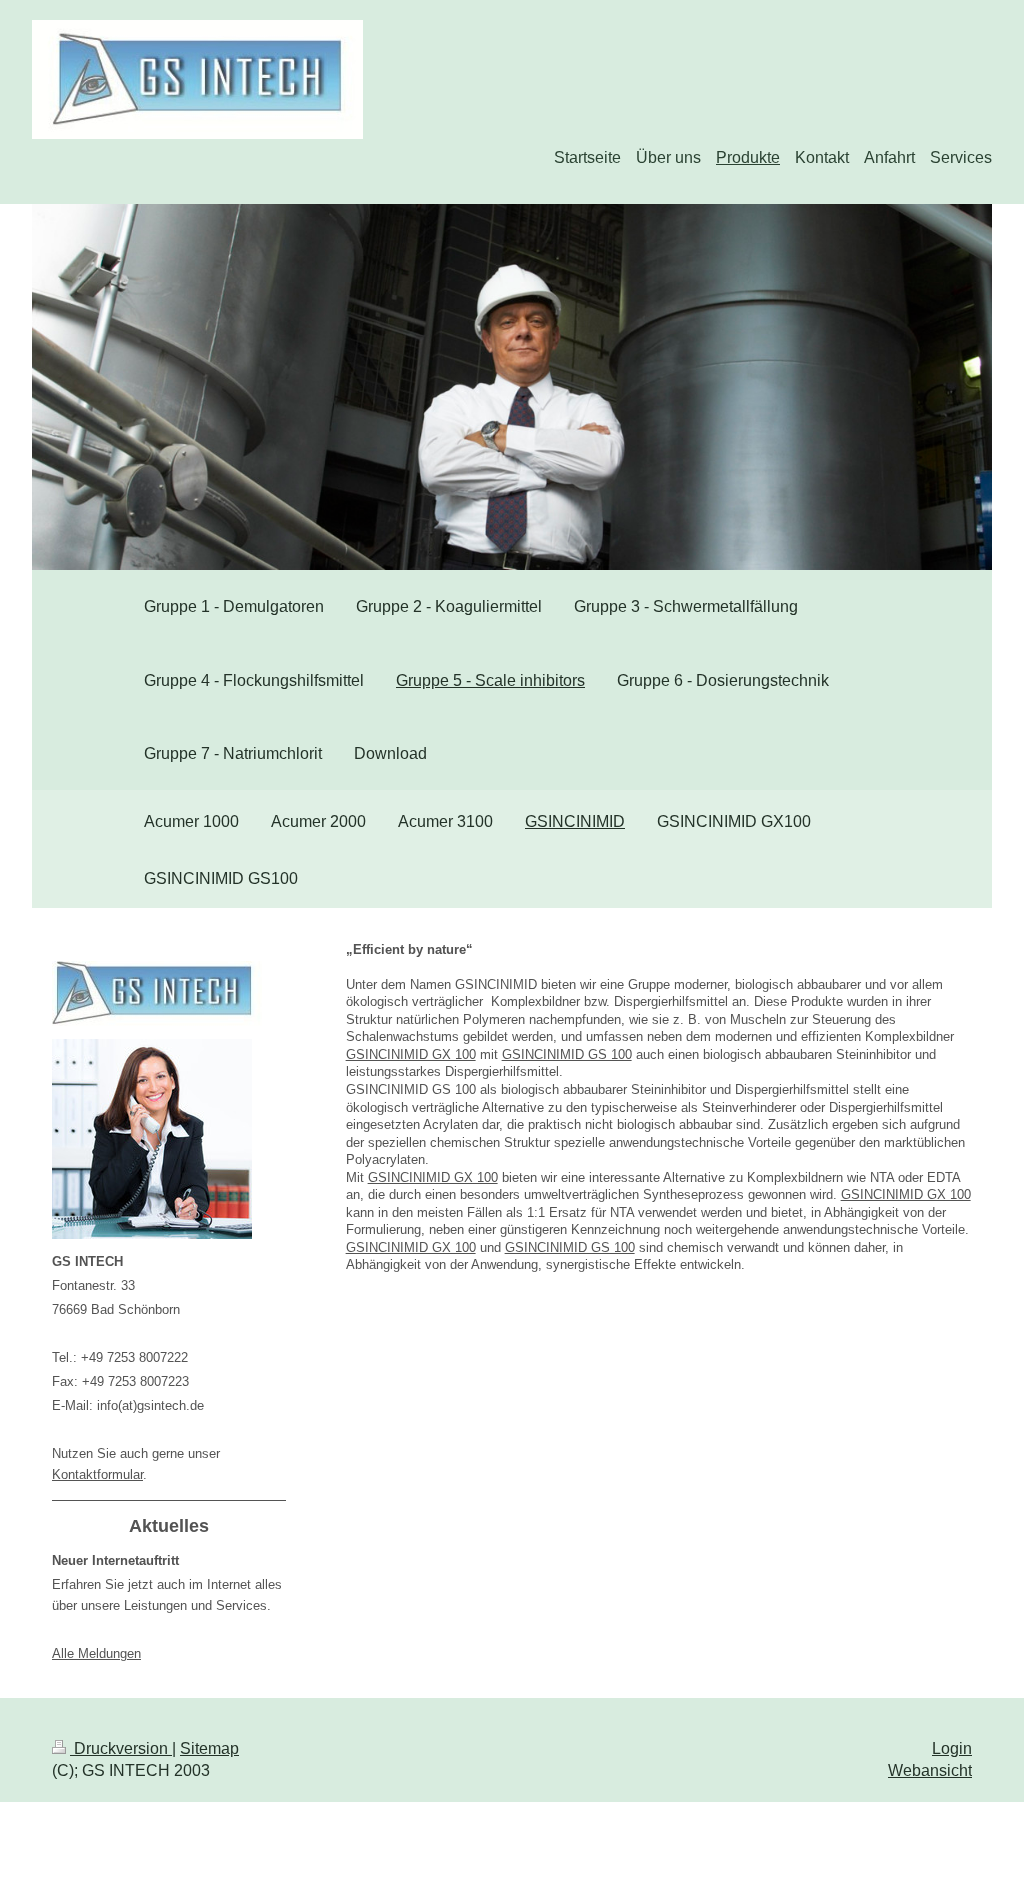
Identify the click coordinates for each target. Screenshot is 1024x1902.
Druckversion (121, 1748)
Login (952, 1748)
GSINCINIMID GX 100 (411, 1054)
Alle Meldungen (96, 1653)
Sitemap (209, 1748)
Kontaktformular (97, 1474)
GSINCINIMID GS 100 (567, 1054)
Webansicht (930, 1770)
